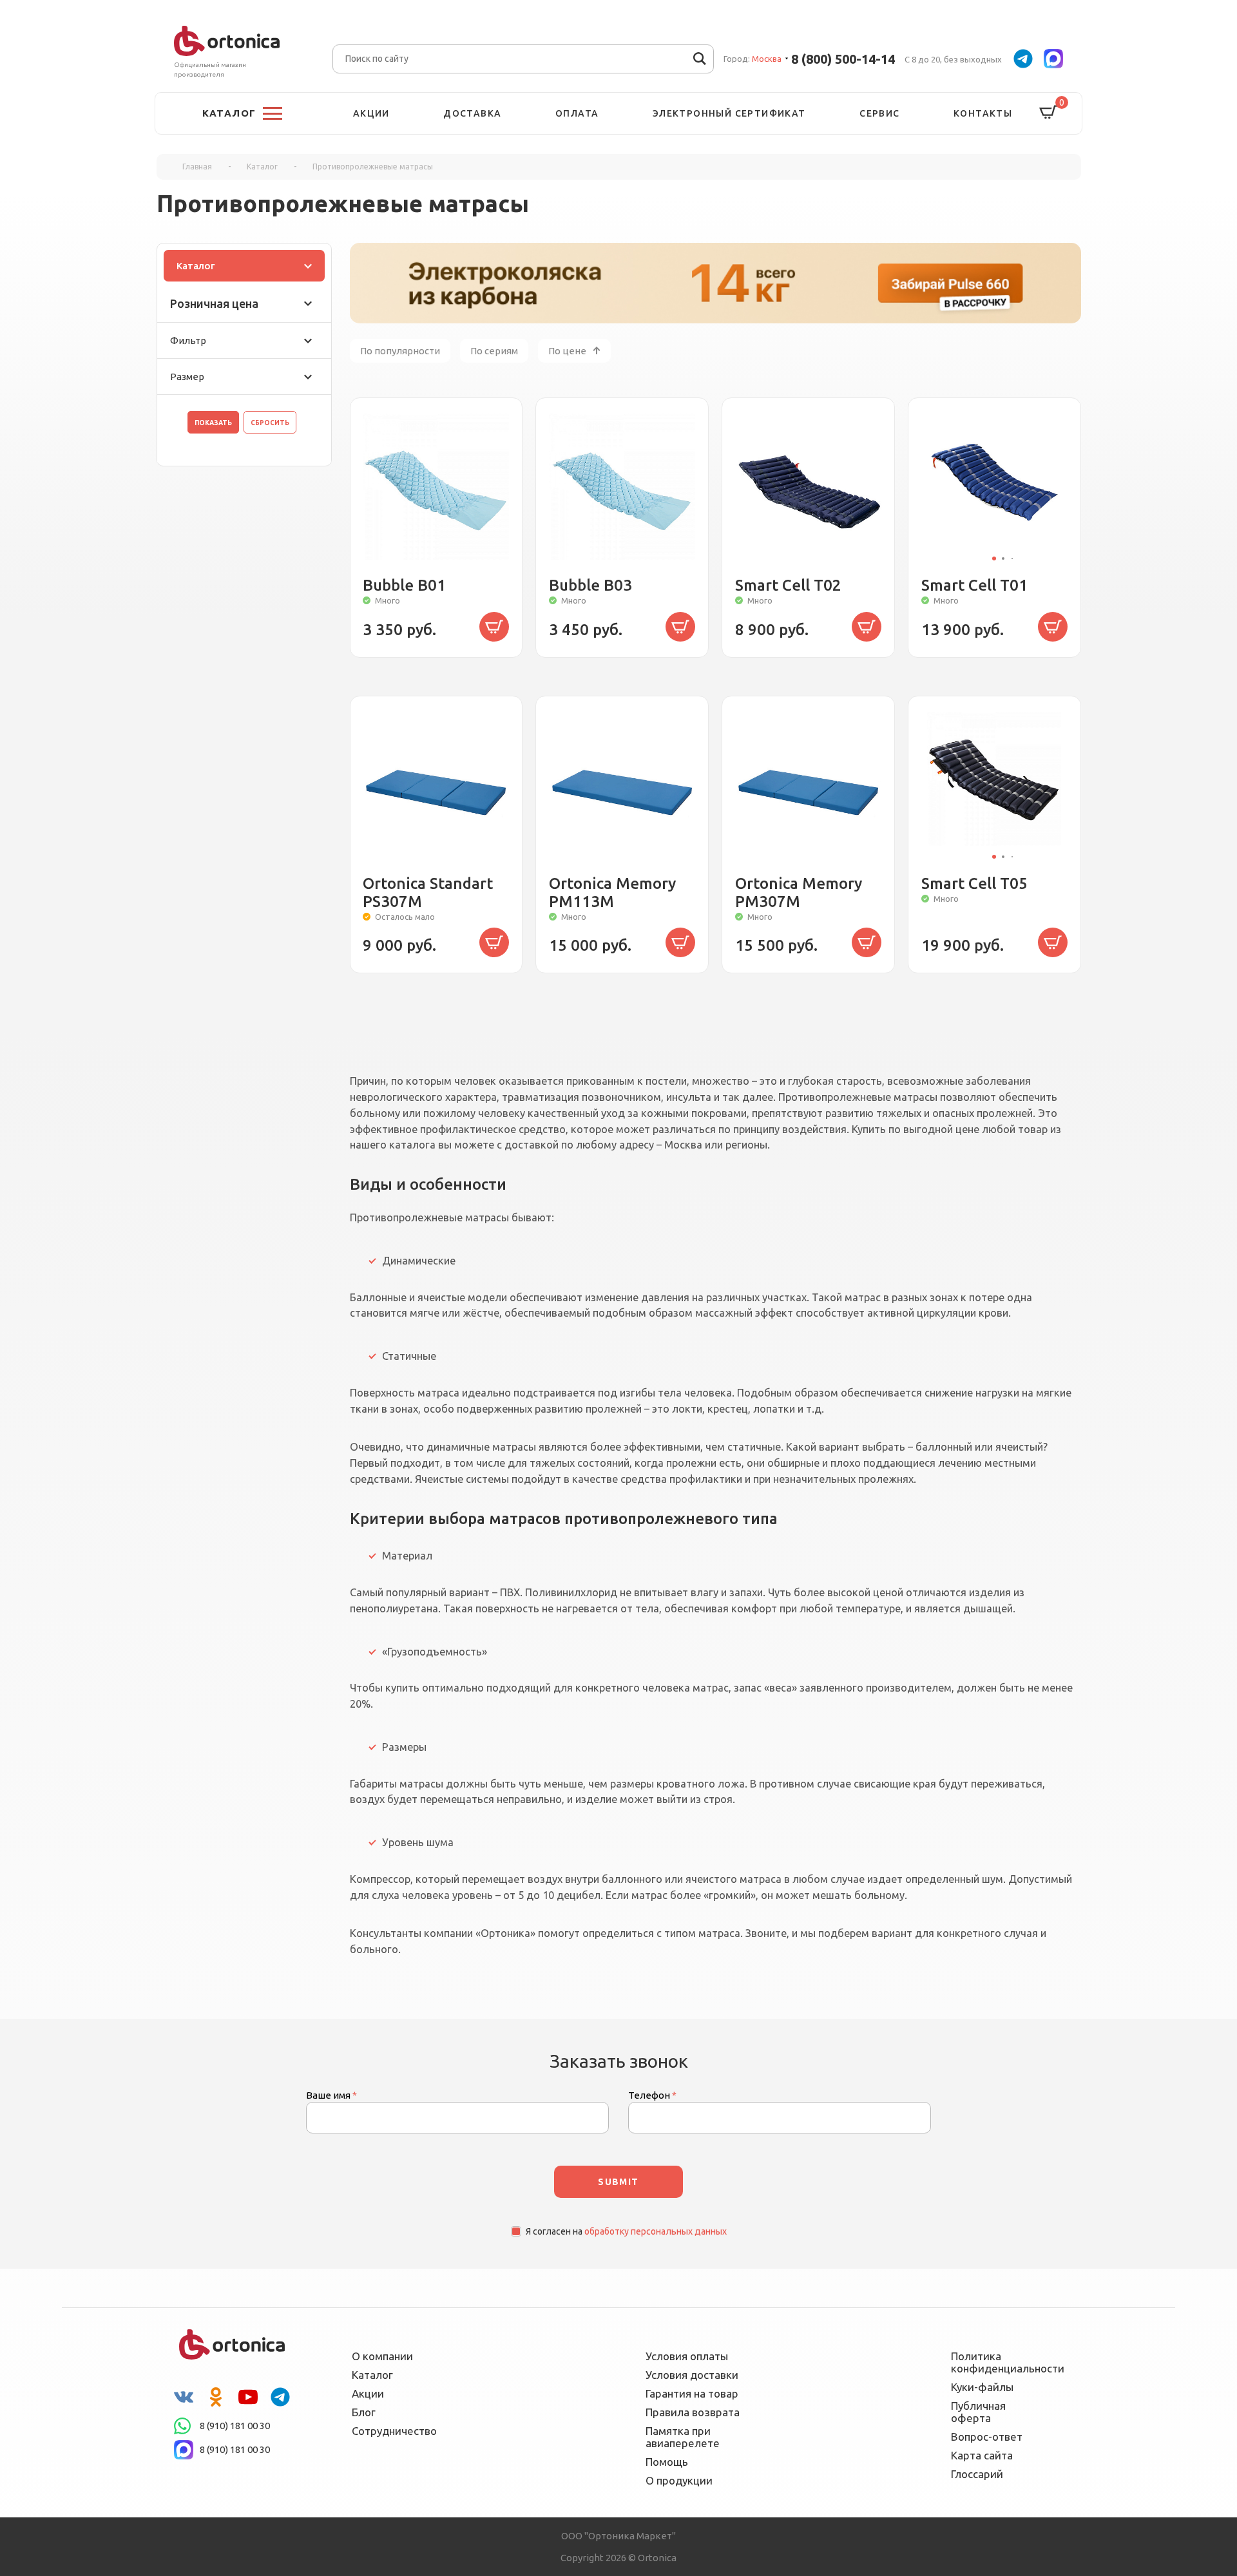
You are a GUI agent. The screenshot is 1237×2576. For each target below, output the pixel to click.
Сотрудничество (394, 2431)
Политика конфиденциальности (999, 2362)
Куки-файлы (982, 2387)
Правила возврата (693, 2412)
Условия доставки (692, 2375)
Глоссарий (977, 2474)
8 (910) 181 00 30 (235, 2426)
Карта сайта (982, 2455)
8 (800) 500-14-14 (843, 59)
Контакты (983, 113)
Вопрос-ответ (987, 2437)
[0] (1048, 113)
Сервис (879, 113)
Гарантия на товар (692, 2393)
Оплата (577, 113)
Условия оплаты (687, 2356)
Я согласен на (626, 2231)
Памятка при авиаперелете (683, 2437)
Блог (364, 2412)
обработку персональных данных (656, 2231)
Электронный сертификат (729, 113)
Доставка (472, 113)
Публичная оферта (978, 2412)
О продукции (679, 2480)
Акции (371, 113)
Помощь (667, 2462)
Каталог (196, 266)
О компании (382, 2356)
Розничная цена (214, 303)
